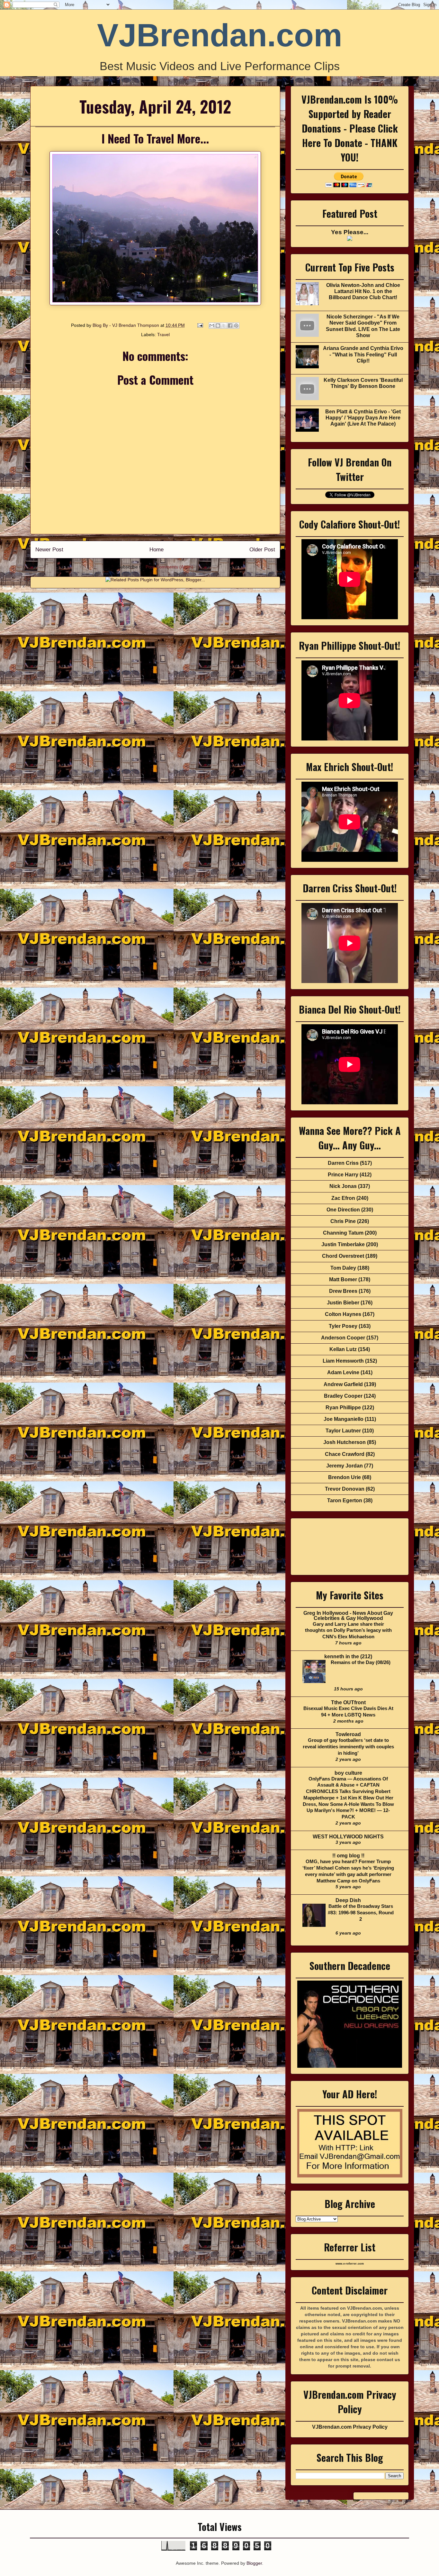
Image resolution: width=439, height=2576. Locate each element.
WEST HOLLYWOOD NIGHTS (348, 1837)
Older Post (262, 550)
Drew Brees (343, 1291)
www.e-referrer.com (350, 2264)
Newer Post (49, 550)
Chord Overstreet (343, 1256)
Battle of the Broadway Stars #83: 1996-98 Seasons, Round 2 (361, 1913)
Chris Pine (343, 1221)
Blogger (254, 2563)
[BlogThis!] (218, 326)
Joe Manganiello (344, 1419)
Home (157, 550)
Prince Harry (343, 1175)
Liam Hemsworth (343, 1361)
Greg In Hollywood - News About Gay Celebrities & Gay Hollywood (348, 1616)
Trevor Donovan (345, 1489)
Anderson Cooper (343, 1338)
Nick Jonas (343, 1186)
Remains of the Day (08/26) (361, 1662)
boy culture (348, 1773)
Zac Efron (343, 1198)
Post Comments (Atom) (169, 567)
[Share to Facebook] (230, 326)
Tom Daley (343, 1268)
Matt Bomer (343, 1279)
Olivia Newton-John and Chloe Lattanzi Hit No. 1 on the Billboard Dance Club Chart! (363, 291)
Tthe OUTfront (348, 1702)
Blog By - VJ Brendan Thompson (126, 325)
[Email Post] (200, 325)
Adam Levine (343, 1372)
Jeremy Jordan (345, 1466)
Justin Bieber (343, 1303)
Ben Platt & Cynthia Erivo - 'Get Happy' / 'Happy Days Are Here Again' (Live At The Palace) (363, 418)
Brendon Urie (345, 1477)
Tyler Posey (343, 1326)
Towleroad (348, 1734)
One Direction (343, 1210)
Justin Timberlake (343, 1244)
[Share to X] (224, 326)
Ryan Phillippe (343, 1408)
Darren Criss (343, 1163)
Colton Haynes (343, 1314)
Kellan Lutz (343, 1349)
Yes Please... (350, 232)
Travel (163, 335)
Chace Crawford (345, 1454)
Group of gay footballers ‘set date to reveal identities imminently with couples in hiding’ (348, 1747)
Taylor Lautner (343, 1431)
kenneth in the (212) (348, 1656)
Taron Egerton (345, 1500)
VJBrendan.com (220, 35)
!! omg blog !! (348, 1856)
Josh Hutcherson (345, 1442)
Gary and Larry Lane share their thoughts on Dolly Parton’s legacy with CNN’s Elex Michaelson (348, 1630)
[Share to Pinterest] (236, 326)
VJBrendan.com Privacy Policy (350, 2427)
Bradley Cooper (343, 1396)
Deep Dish (348, 1900)
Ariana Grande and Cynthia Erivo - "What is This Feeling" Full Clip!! (363, 354)
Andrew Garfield (343, 1384)
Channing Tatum (343, 1233)
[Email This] (212, 326)
